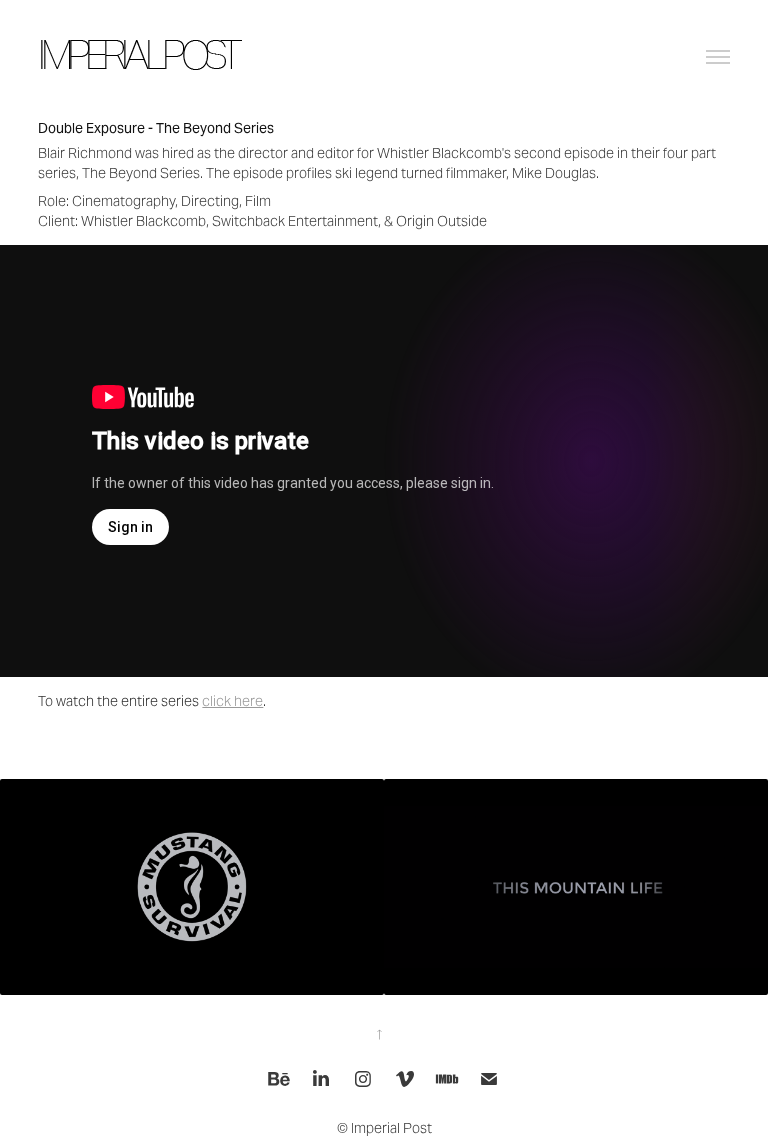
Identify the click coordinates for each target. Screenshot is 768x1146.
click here (232, 701)
